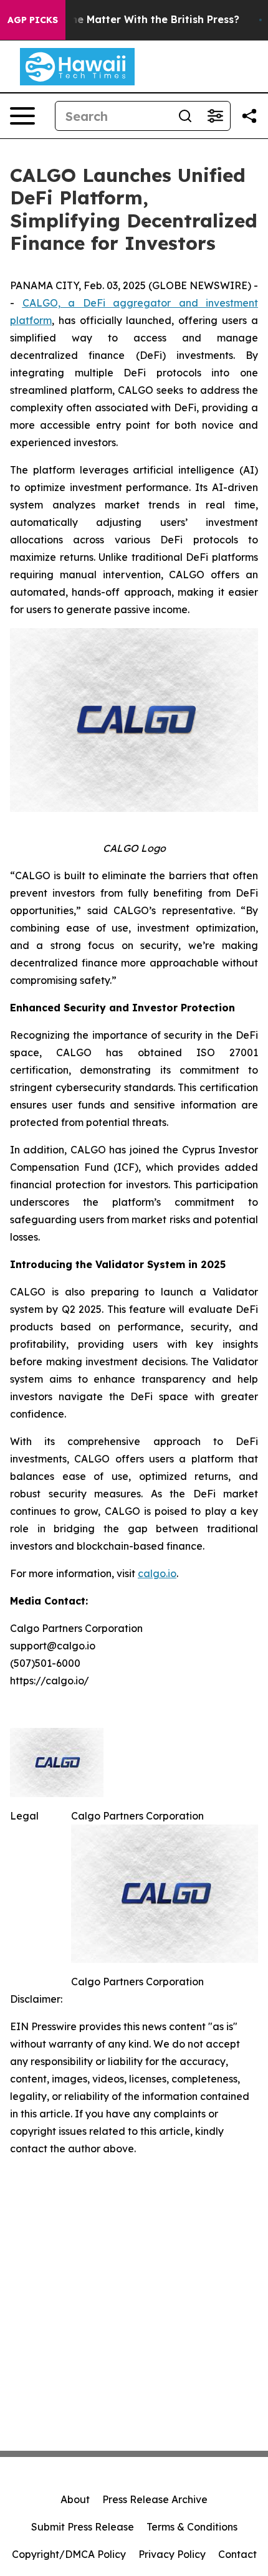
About (75, 2499)
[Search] (185, 116)
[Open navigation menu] (22, 116)
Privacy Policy (172, 2554)
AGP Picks (33, 20)
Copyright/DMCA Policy (69, 2554)
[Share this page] (249, 116)
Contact (237, 2554)
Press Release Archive (155, 2499)
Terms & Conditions (192, 2527)
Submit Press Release (83, 2527)
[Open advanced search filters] (215, 116)
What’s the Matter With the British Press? (134, 20)
